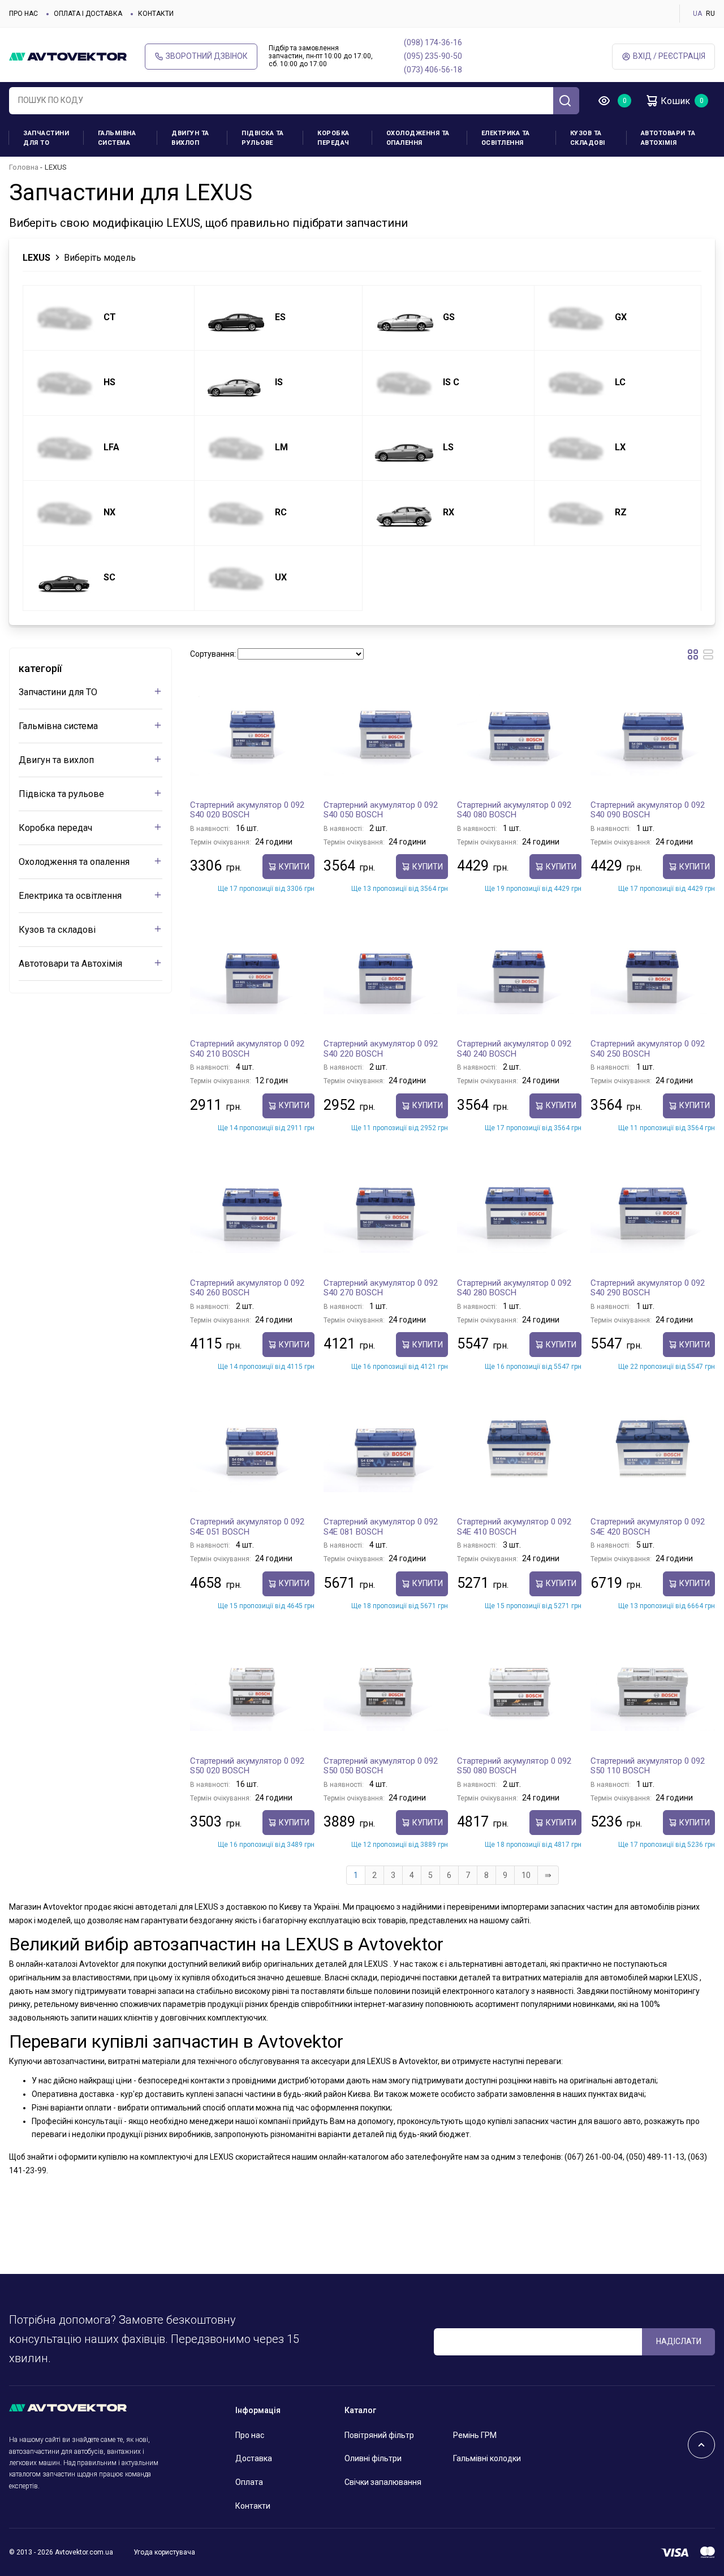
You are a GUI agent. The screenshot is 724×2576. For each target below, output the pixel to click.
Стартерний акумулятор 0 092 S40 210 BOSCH (247, 1049)
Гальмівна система (117, 138)
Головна (24, 167)
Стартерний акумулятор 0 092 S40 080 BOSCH (514, 810)
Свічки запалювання (383, 2482)
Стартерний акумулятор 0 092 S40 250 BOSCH (648, 1049)
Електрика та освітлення (506, 138)
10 (526, 1875)
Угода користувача (164, 2552)
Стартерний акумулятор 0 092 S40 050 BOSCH (381, 810)
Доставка (254, 2458)
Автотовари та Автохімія (668, 138)
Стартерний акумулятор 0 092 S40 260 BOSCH (247, 1288)
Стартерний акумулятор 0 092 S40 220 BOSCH (381, 1049)
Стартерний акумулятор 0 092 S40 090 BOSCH (648, 810)
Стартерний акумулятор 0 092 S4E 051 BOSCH (247, 1527)
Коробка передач (333, 138)
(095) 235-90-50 (433, 56)
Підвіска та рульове (263, 138)
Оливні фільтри (373, 2458)
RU (710, 14)
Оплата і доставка (88, 14)
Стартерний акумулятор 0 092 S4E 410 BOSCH (514, 1527)
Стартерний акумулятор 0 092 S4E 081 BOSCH (381, 1527)
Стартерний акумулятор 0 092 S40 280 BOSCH (514, 1288)
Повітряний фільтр (379, 2435)
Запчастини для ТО (46, 138)
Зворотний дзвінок (207, 56)
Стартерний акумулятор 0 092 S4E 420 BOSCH (648, 1527)
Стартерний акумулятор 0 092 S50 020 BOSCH (247, 1766)
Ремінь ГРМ (475, 2435)
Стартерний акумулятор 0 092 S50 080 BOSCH (514, 1766)
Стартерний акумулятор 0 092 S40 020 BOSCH (247, 810)
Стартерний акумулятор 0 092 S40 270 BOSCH (381, 1288)
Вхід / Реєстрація (669, 56)
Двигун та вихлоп (190, 138)
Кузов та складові (588, 138)
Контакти (156, 14)
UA (697, 14)
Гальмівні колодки (487, 2458)
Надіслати (679, 2341)
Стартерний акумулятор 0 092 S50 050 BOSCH (381, 1766)
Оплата (249, 2482)
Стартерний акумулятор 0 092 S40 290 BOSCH (648, 1288)
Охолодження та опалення (418, 138)
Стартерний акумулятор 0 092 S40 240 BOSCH (514, 1049)
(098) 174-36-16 (433, 42)
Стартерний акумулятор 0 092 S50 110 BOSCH (648, 1766)
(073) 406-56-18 (433, 70)
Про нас (23, 14)
